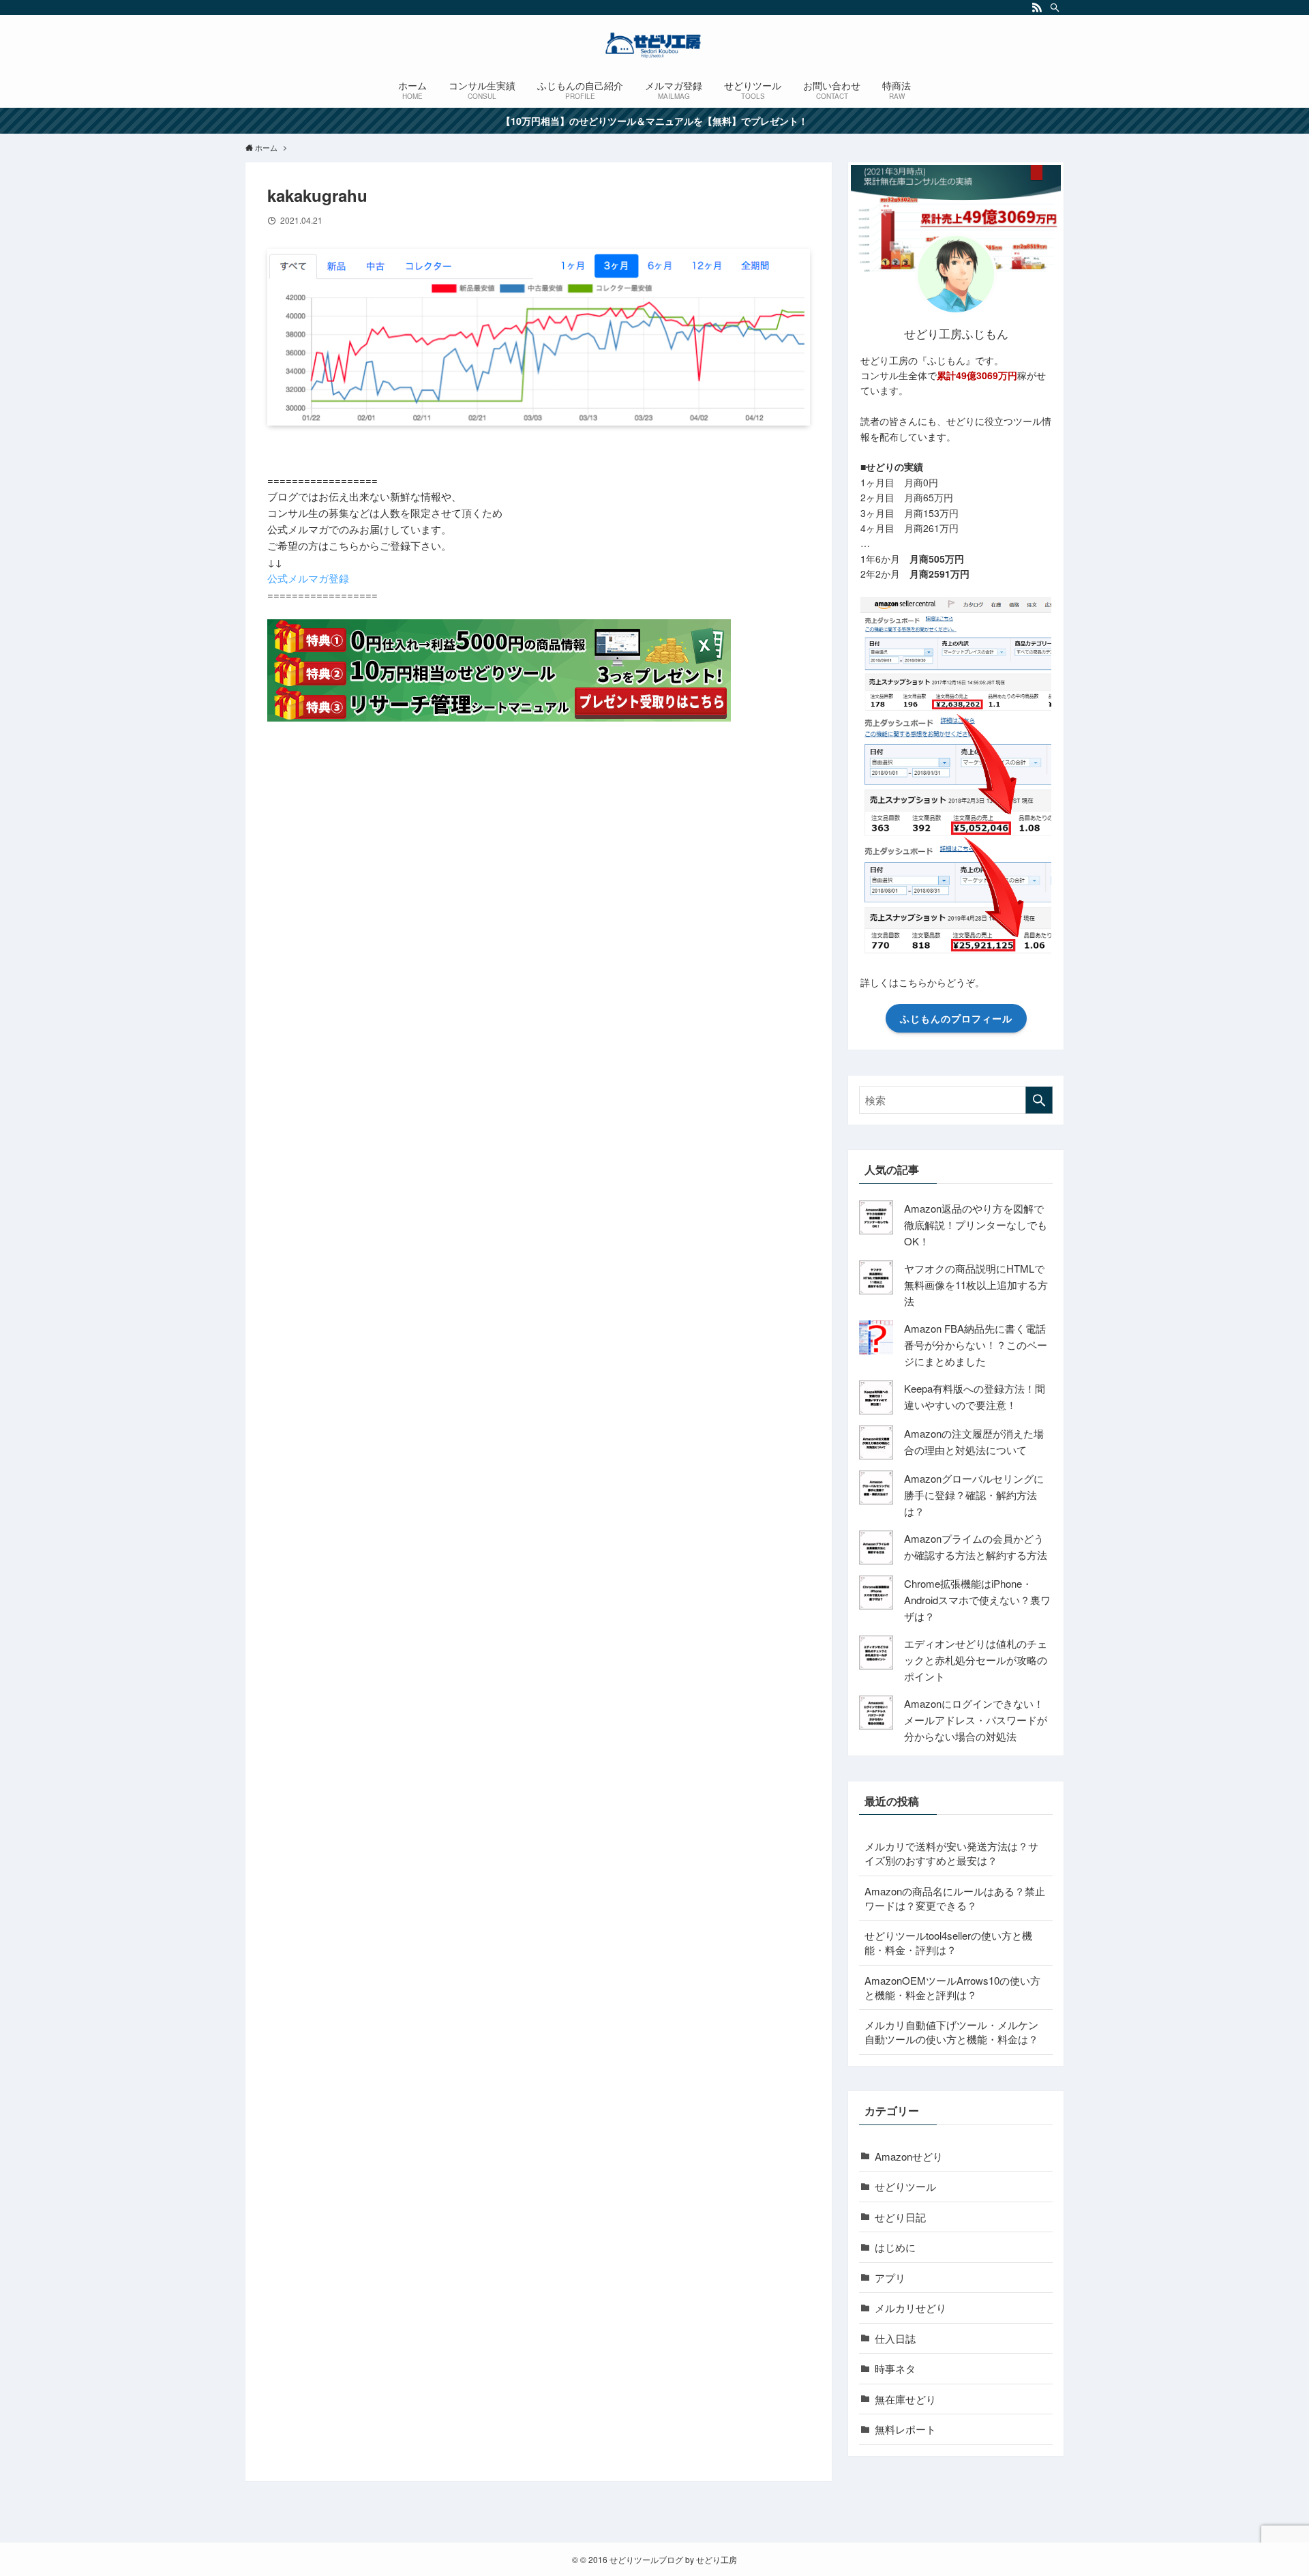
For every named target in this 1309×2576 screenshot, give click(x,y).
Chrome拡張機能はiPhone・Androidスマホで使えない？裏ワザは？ (977, 1600)
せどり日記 (900, 2217)
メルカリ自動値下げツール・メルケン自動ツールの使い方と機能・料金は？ (951, 2032)
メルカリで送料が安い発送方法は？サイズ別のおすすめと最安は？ (951, 1853)
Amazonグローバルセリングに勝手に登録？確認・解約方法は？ (974, 1495)
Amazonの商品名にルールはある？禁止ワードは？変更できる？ (955, 1898)
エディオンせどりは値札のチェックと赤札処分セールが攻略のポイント (976, 1660)
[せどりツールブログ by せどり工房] (654, 45)
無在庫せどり (905, 2399)
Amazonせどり (909, 2156)
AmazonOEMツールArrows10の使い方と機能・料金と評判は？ (952, 1987)
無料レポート (905, 2429)
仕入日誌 (895, 2338)
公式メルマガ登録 (308, 578)
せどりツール (905, 2186)
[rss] (1037, 8)
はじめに (895, 2247)
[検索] (1055, 8)
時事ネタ (895, 2368)
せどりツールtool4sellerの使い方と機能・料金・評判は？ (948, 1942)
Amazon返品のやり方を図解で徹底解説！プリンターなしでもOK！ (976, 1225)
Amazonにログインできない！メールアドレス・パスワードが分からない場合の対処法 (976, 1720)
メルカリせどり (911, 2308)
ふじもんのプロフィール (956, 1018)
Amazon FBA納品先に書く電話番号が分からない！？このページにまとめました (976, 1345)
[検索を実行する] (1039, 1100)
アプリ (890, 2278)
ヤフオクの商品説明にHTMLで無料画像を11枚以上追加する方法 (976, 1285)
